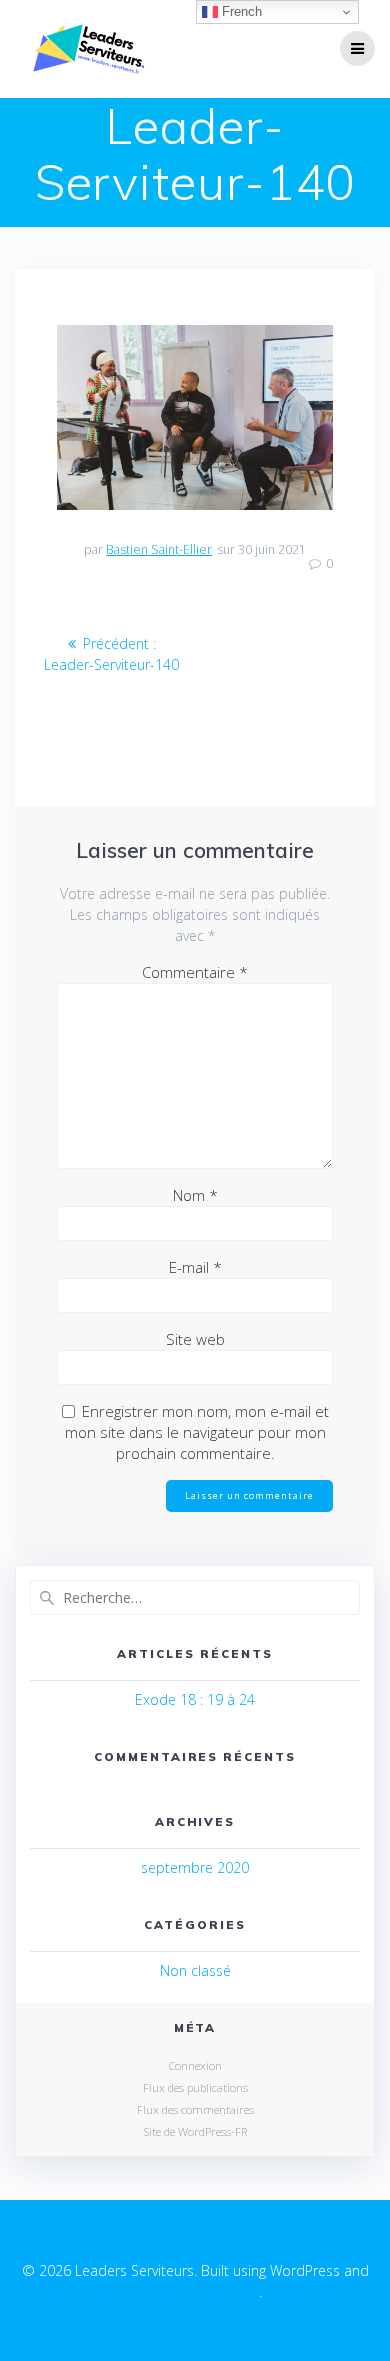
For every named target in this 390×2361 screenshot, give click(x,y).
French (240, 11)
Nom (195, 1195)
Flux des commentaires (195, 2109)
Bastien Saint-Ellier (159, 549)
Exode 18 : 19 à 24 (195, 1699)
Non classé (195, 1970)
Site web (195, 1339)
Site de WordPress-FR (195, 2131)
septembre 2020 (195, 1867)
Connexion (195, 2065)
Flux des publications (195, 2087)
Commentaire (195, 972)
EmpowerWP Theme (194, 2291)
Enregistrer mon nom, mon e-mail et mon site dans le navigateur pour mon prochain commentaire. (197, 1432)
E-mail (195, 1267)
